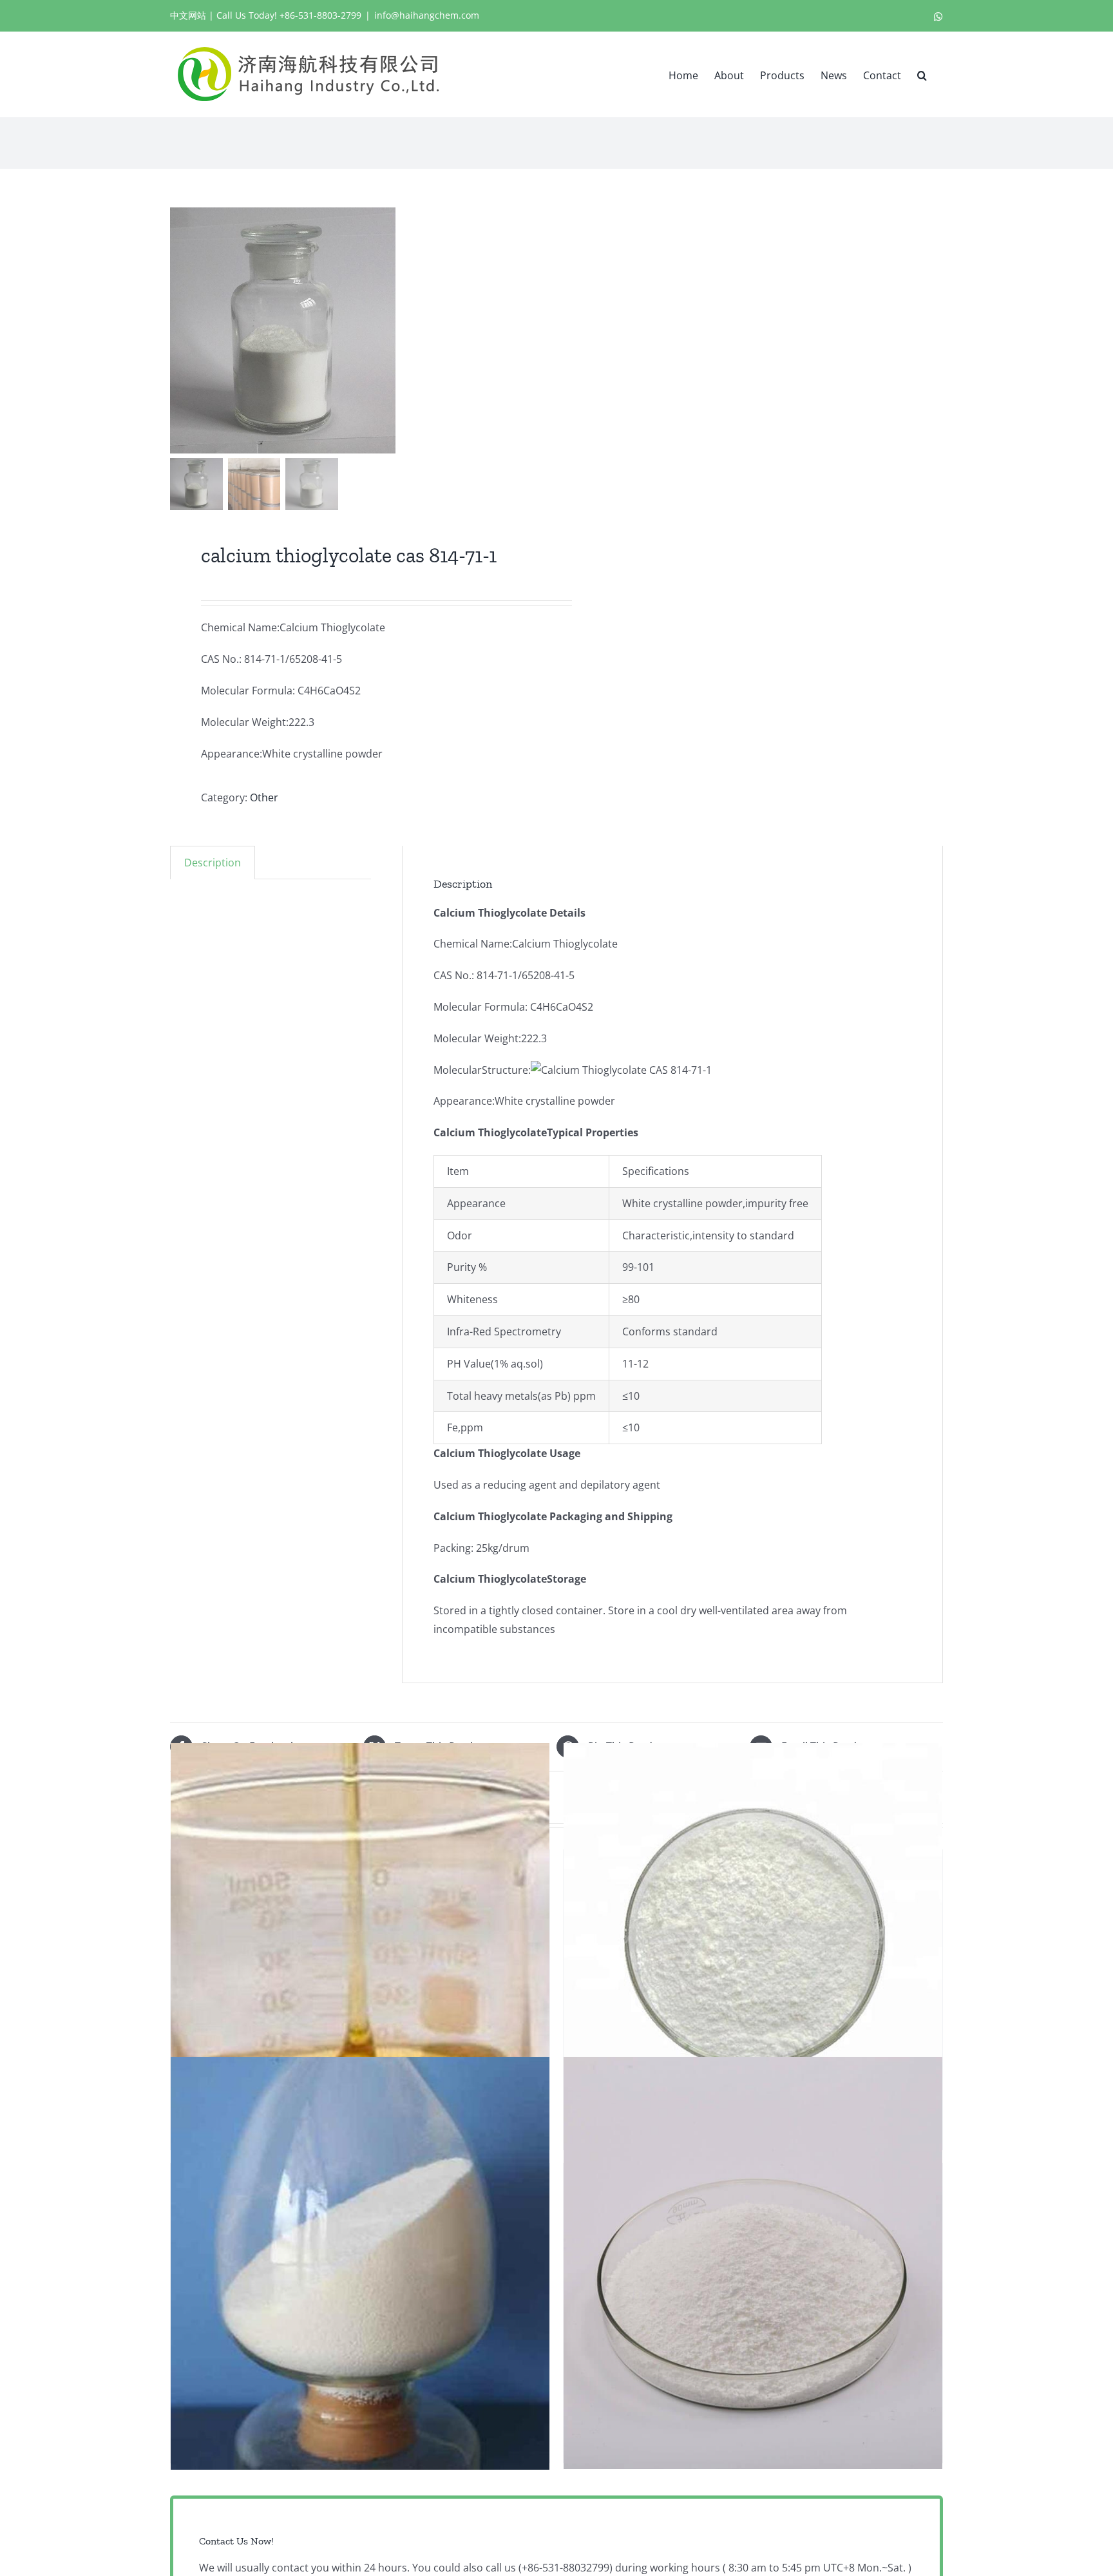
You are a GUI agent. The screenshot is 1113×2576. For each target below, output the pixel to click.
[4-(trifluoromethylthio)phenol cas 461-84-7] (360, 2263)
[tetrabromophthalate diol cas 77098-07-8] (360, 1949)
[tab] (213, 863)
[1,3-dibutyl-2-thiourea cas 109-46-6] (753, 2263)
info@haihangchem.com (427, 15)
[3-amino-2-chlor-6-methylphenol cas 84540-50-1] (753, 1949)
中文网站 (188, 15)
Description (213, 863)
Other (264, 797)
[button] (922, 74)
